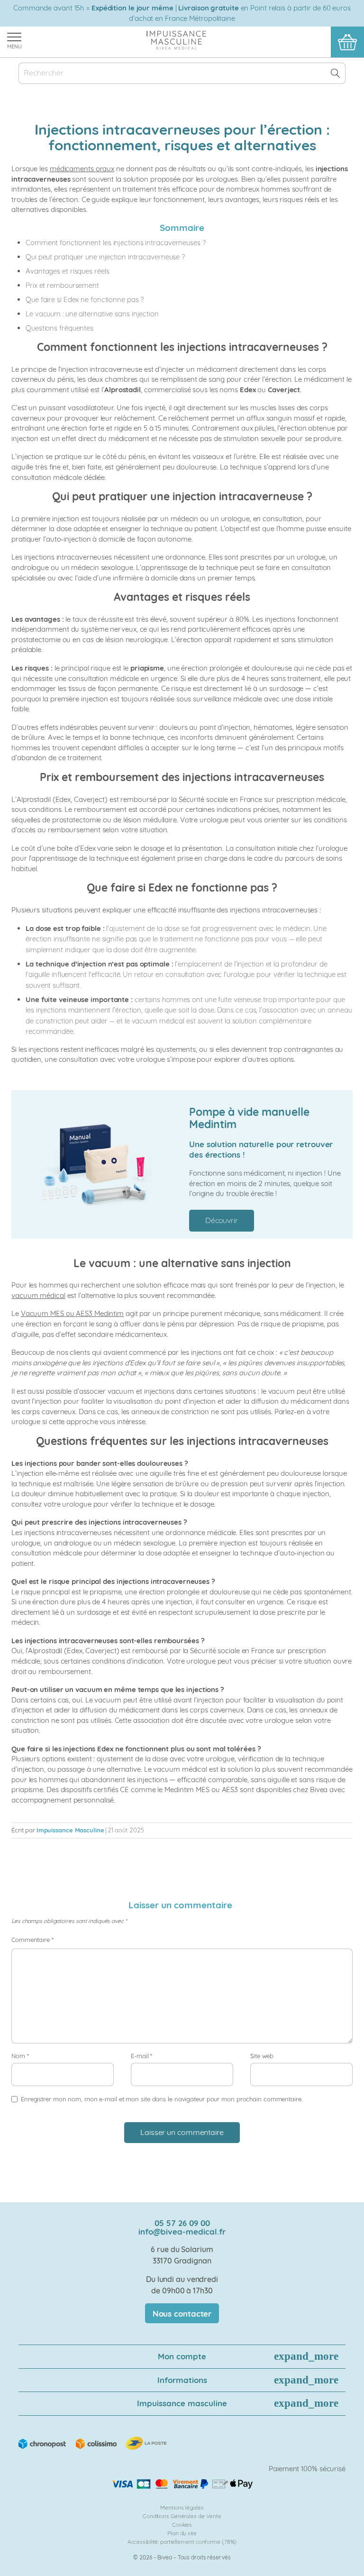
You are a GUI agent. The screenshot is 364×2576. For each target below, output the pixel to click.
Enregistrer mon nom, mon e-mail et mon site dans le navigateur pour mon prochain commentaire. (162, 2099)
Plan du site (182, 2533)
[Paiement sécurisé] (182, 2484)
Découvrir (222, 1220)
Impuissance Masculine (70, 1830)
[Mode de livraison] (93, 2443)
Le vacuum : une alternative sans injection (92, 314)
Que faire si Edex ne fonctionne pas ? (85, 299)
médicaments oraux (82, 169)
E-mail (141, 2056)
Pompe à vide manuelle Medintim (249, 1118)
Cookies (182, 2525)
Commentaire (32, 1940)
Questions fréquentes (59, 328)
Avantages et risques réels (67, 271)
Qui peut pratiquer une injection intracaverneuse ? (105, 257)
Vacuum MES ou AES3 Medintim (72, 1313)
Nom (20, 2056)
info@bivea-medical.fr (182, 2231)
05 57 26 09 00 (182, 2223)
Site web (262, 2056)
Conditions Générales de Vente (182, 2516)
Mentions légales (182, 2507)
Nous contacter (182, 2314)
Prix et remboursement (62, 285)
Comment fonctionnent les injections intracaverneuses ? (116, 243)
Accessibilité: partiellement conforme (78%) (182, 2542)
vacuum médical (158, 1021)
